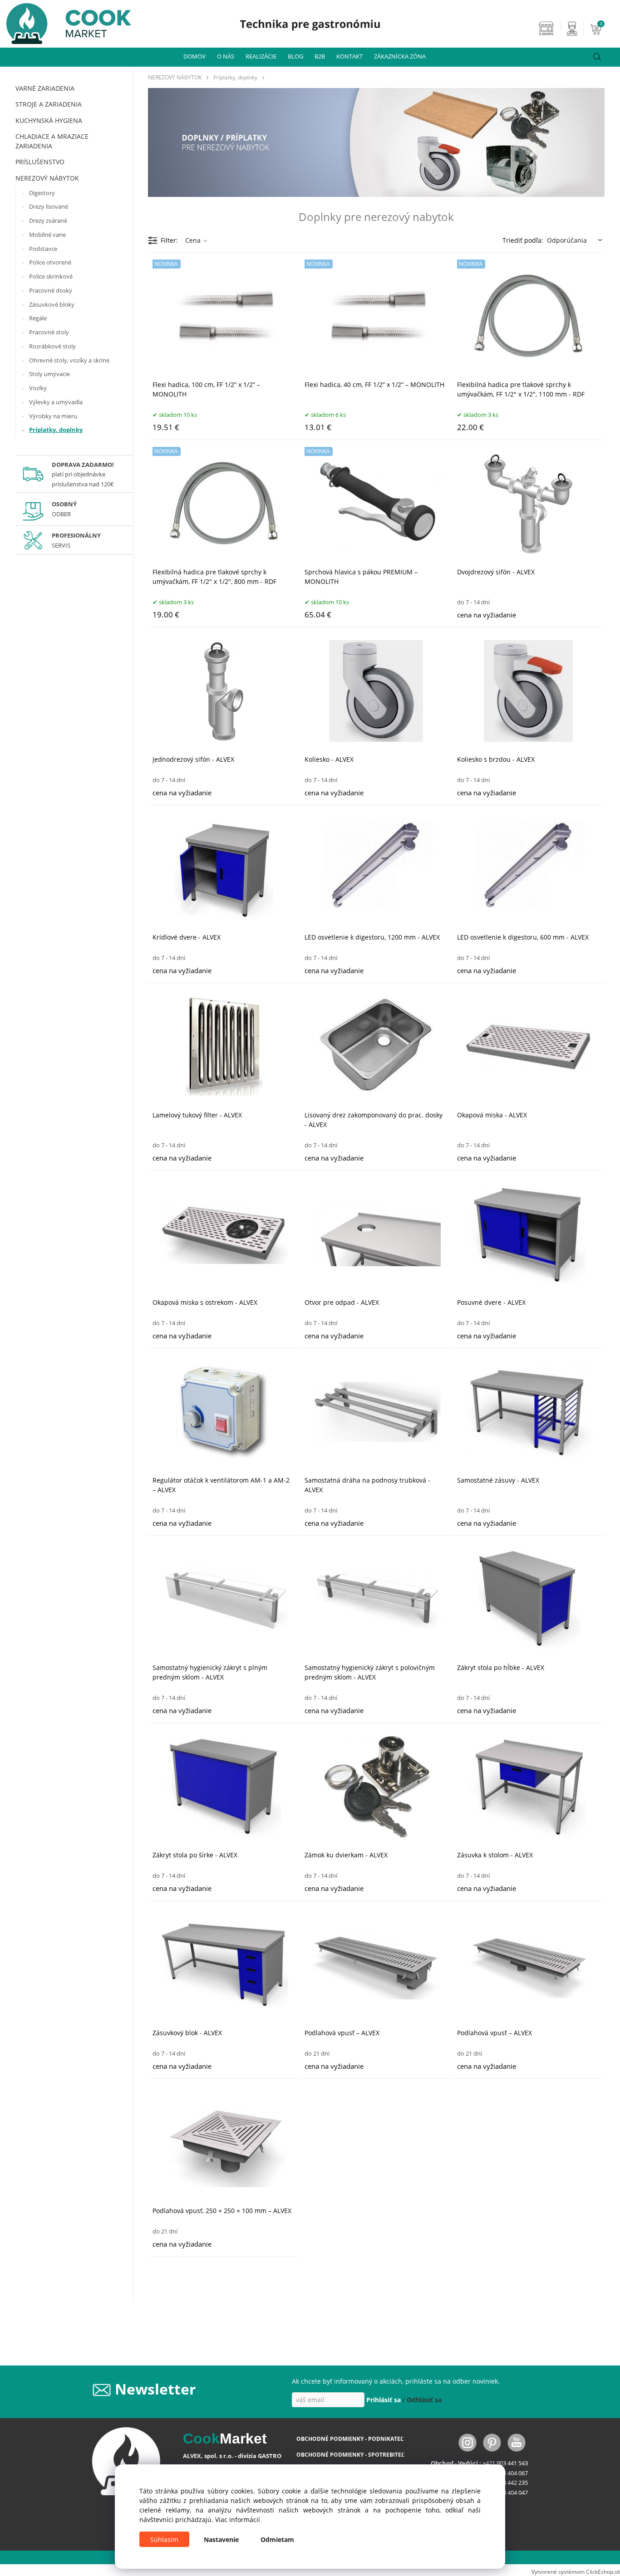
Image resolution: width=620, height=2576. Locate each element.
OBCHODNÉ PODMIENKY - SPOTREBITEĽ (350, 2455)
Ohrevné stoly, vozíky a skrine (69, 360)
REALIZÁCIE (261, 56)
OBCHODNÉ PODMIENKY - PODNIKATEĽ (350, 2439)
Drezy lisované (49, 206)
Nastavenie (221, 2539)
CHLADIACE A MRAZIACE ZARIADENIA (52, 141)
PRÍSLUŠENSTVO (40, 162)
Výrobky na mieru (53, 416)
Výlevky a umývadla (56, 402)
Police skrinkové (51, 276)
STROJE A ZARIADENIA (49, 104)
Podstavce (43, 249)
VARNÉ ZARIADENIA (45, 88)
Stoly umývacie (49, 374)
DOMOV (194, 56)
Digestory (42, 193)
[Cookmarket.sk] (66, 21)
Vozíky (38, 388)
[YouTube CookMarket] (517, 2442)
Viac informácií (238, 2520)
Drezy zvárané (48, 220)
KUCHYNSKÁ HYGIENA (49, 120)
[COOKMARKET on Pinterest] (493, 2442)
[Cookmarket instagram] (468, 2442)
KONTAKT (349, 56)
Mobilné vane (47, 235)
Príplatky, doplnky (56, 430)
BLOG (295, 56)
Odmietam (277, 2539)
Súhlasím (164, 2539)
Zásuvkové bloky (52, 304)
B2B (320, 56)
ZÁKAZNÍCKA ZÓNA (400, 56)
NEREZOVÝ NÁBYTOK (47, 178)
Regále (38, 318)
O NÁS (226, 56)
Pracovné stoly (49, 332)
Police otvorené (50, 262)
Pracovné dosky (51, 290)
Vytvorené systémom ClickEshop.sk (576, 2571)
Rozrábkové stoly (52, 346)
